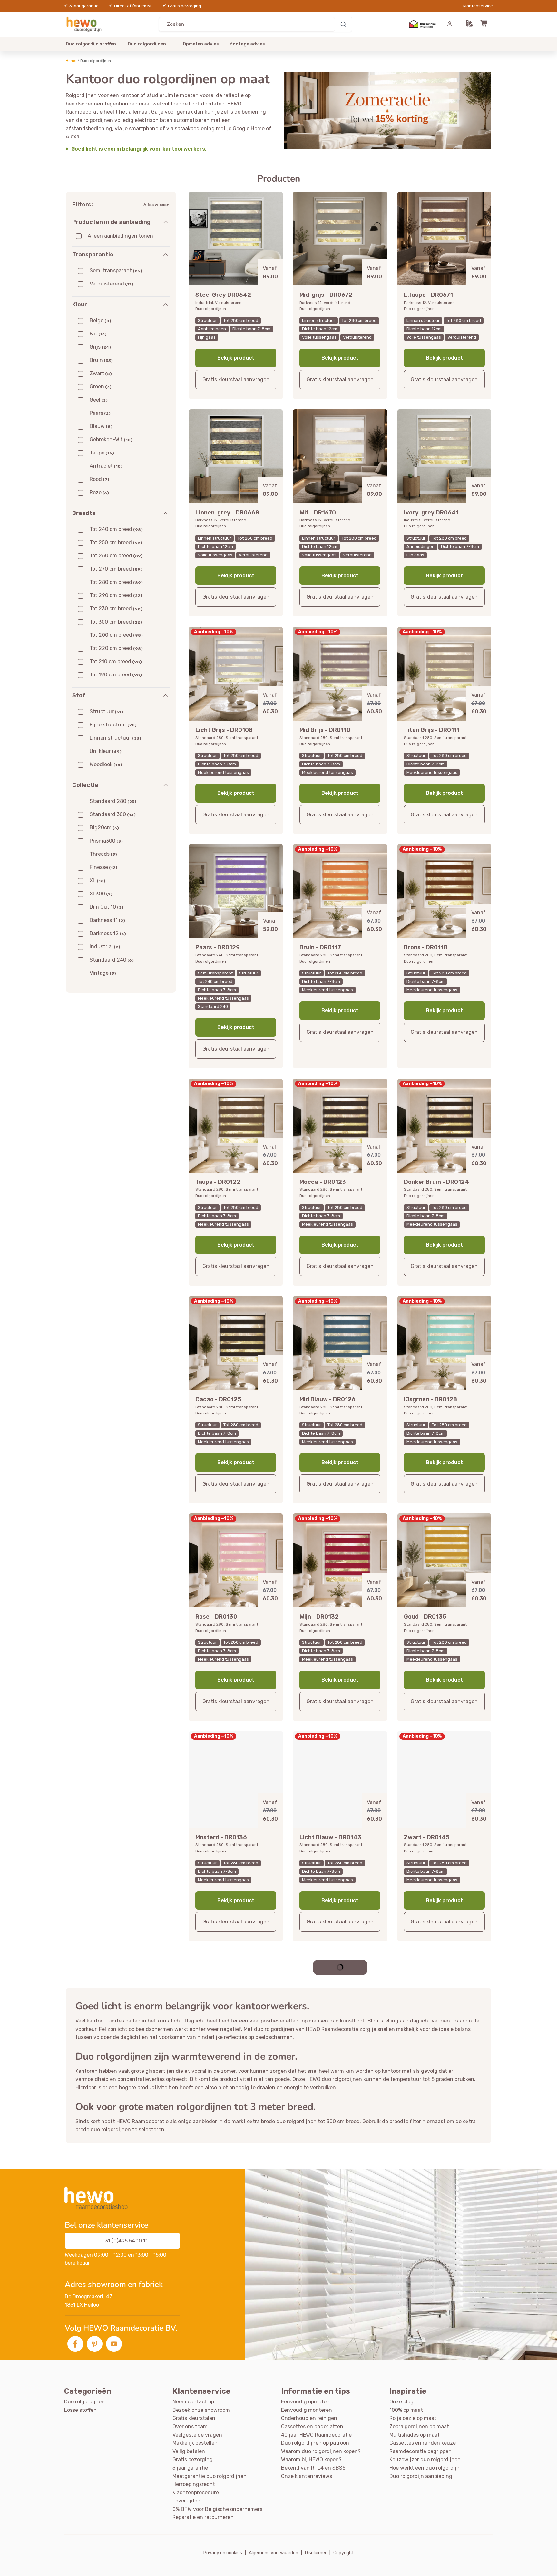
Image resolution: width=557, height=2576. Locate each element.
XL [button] (98, 880)
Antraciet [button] (106, 466)
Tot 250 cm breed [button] (116, 542)
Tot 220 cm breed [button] (116, 648)
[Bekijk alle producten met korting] (387, 111)
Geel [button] (99, 400)
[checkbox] (79, 236)
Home (71, 61)
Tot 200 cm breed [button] (116, 635)
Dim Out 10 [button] (107, 907)
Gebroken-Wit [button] (111, 439)
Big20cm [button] (104, 828)
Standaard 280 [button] (113, 801)
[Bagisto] (85, 24)
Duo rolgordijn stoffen (91, 44)
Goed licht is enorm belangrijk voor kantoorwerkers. (139, 149)
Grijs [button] (100, 347)
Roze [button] (99, 492)
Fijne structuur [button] (113, 725)
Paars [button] (100, 413)
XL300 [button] (101, 894)
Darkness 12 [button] (108, 933)
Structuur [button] (106, 711)
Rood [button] (99, 479)
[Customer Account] (450, 24)
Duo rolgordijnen (147, 44)
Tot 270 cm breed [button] (116, 569)
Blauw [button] (101, 426)
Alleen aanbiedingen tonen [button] (120, 236)
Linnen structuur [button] (115, 738)
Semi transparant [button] (116, 270)
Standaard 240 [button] (112, 960)
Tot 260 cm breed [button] (116, 556)
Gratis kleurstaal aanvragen (236, 379)
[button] (469, 24)
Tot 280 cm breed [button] (116, 582)
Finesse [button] (103, 867)
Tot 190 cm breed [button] (116, 675)
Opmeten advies (201, 44)
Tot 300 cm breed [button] (116, 622)
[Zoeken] (343, 24)
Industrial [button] (105, 947)
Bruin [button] (101, 360)
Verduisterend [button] (112, 284)
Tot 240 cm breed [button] (116, 529)
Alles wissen (156, 205)
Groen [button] (101, 387)
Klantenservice (478, 6)
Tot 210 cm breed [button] (116, 661)
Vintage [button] (103, 973)
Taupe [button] (102, 453)
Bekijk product (236, 358)
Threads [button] (103, 854)
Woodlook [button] (106, 764)
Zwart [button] (101, 373)
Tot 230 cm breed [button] (116, 609)
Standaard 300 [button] (113, 814)
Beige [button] (100, 320)
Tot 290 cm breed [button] (116, 595)
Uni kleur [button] (106, 751)
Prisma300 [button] (106, 841)
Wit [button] (98, 334)
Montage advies (247, 44)
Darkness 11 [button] (107, 920)
